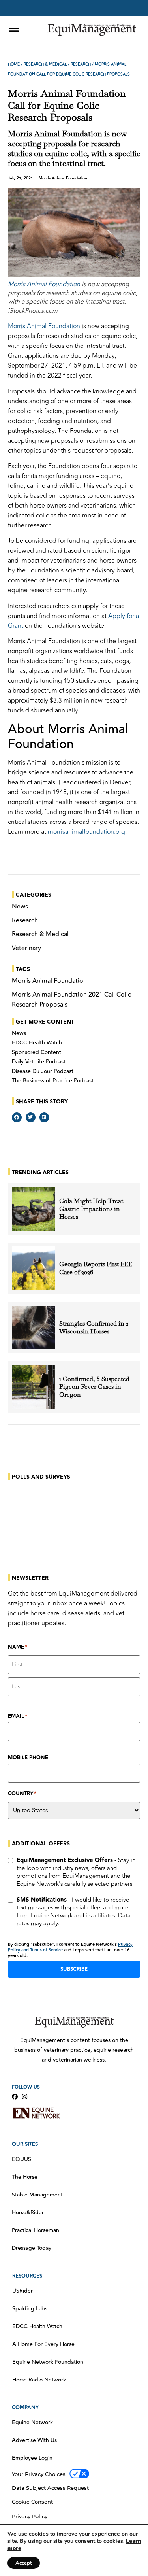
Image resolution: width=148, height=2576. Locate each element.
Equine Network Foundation (48, 2362)
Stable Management (37, 2195)
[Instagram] (25, 2097)
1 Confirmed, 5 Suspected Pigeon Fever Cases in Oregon (94, 1387)
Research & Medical (45, 64)
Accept (24, 2563)
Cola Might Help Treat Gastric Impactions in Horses (91, 1209)
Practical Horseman (36, 2230)
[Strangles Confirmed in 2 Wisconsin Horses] (34, 1328)
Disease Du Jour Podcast (43, 1071)
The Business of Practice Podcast (53, 1081)
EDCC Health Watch (37, 1043)
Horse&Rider (28, 2213)
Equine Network (32, 2423)
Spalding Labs (30, 2309)
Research (81, 64)
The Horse (25, 2177)
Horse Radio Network (39, 2380)
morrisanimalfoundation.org (86, 832)
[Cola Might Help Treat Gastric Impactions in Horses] (34, 1209)
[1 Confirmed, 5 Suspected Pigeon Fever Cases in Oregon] (34, 1387)
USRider (22, 2291)
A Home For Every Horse (43, 2344)
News (19, 1033)
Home (14, 64)
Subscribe (74, 1969)
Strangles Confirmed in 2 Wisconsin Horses (94, 1328)
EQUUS (22, 2159)
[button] (17, 1117)
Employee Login (32, 2458)
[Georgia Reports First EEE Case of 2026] (34, 1268)
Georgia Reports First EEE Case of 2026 (96, 1268)
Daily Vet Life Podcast (39, 1062)
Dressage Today (32, 2248)
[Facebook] (15, 2097)
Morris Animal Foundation (44, 284)
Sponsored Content (37, 1052)
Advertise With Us (34, 2440)
